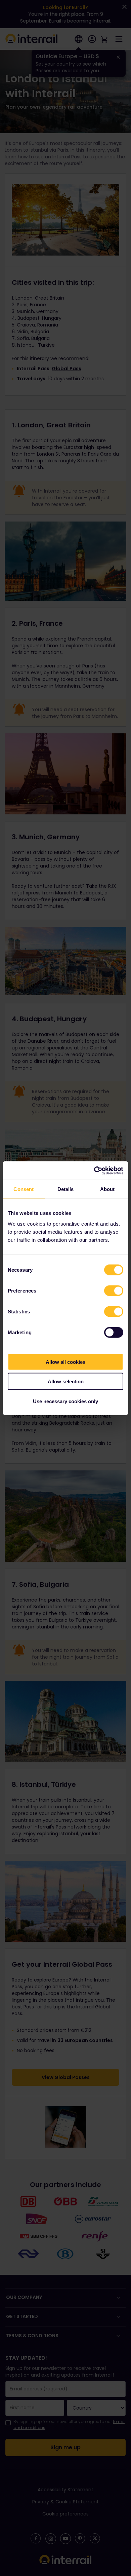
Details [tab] (66, 1189)
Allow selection (66, 1381)
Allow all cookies (65, 1362)
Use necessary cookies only (65, 1401)
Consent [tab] (24, 1189)
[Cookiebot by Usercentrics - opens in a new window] (94, 1170)
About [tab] (107, 1189)
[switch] (114, 1291)
